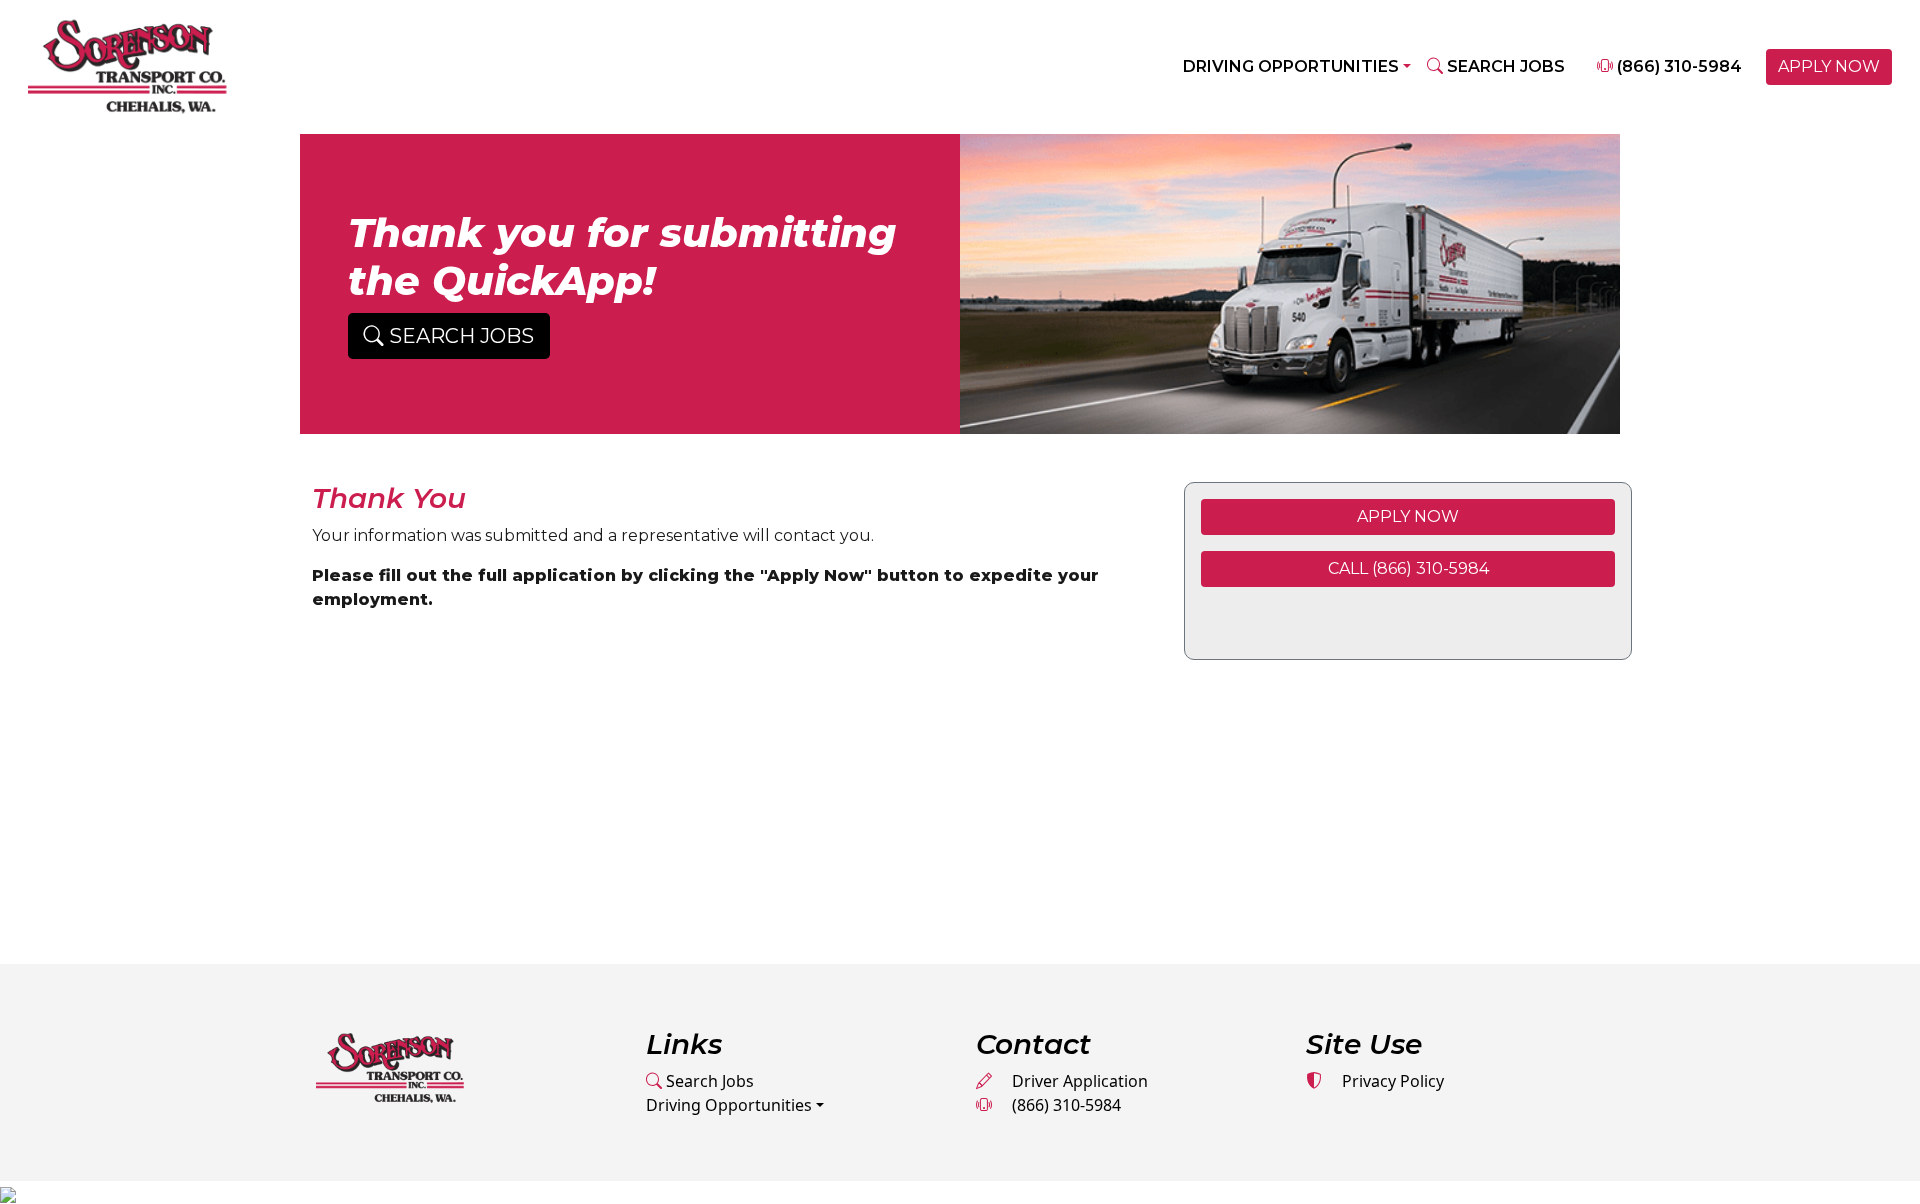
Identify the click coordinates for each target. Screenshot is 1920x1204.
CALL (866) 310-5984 (1408, 568)
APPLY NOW (1829, 66)
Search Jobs (708, 1081)
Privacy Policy (1391, 1081)
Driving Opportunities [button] (1291, 66)
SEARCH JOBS (1504, 66)
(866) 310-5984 (1677, 66)
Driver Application (1078, 1081)
